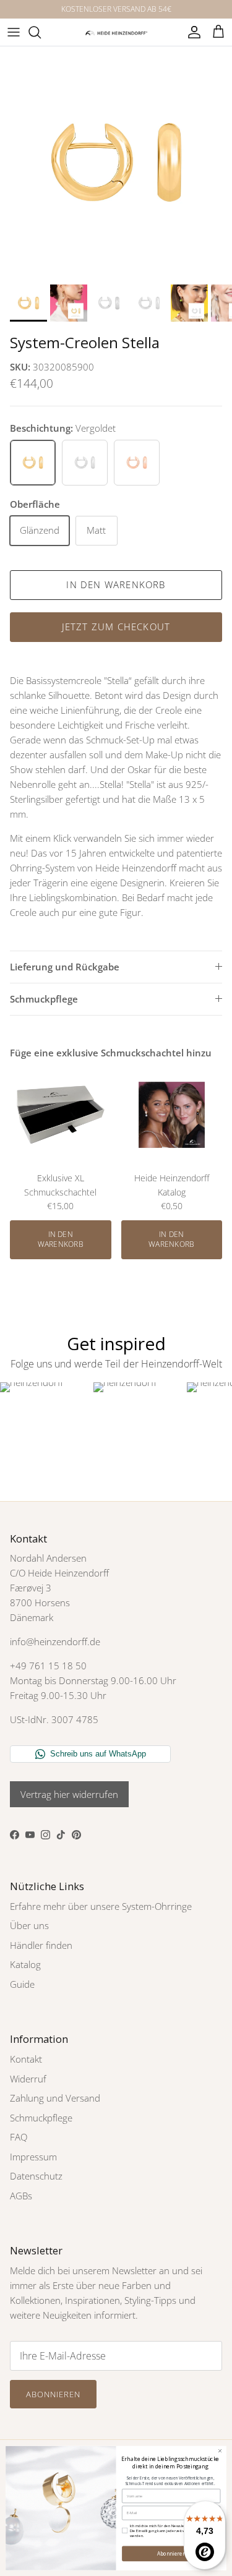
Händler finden (41, 1945)
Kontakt (26, 2059)
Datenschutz (36, 2176)
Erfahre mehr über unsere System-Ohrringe (101, 1906)
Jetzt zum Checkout (116, 627)
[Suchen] (41, 32)
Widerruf (28, 2079)
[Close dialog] (220, 2451)
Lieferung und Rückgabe (65, 967)
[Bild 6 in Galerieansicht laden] (116, 162)
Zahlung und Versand (55, 2098)
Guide (22, 1984)
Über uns (29, 1925)
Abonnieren (53, 2394)
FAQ (19, 2137)
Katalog (25, 1964)
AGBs (21, 2196)
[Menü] (14, 32)
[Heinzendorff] (116, 32)
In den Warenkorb (116, 584)
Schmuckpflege (44, 999)
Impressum (33, 2157)
